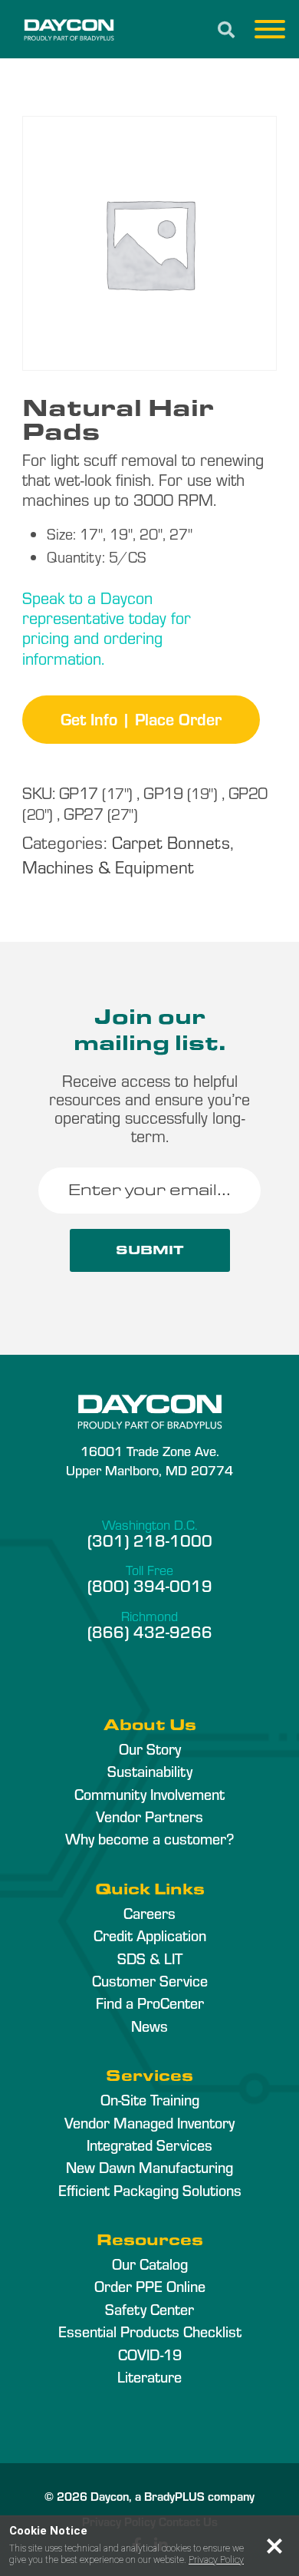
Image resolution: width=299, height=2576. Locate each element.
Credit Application (150, 1935)
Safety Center (149, 2309)
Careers (149, 1913)
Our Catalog (150, 2264)
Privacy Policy (216, 2560)
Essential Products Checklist (150, 2331)
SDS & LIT (150, 1958)
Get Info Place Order (141, 718)
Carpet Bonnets (171, 842)
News (149, 2026)
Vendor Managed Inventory (149, 2122)
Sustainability (150, 1771)
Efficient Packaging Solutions (150, 2190)
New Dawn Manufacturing (149, 2167)
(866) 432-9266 (150, 1631)
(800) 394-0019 (150, 1585)
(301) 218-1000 (150, 1540)
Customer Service (150, 1980)
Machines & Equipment (108, 866)
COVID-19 (150, 2354)
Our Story (150, 1749)
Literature (149, 2376)
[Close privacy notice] (274, 2546)
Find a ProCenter (150, 2003)
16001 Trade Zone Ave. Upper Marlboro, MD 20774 (149, 1460)
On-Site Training (150, 2099)
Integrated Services (149, 2145)
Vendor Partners (149, 1816)
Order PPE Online (150, 2286)
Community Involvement (149, 1794)
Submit (150, 1250)
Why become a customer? (149, 1838)
